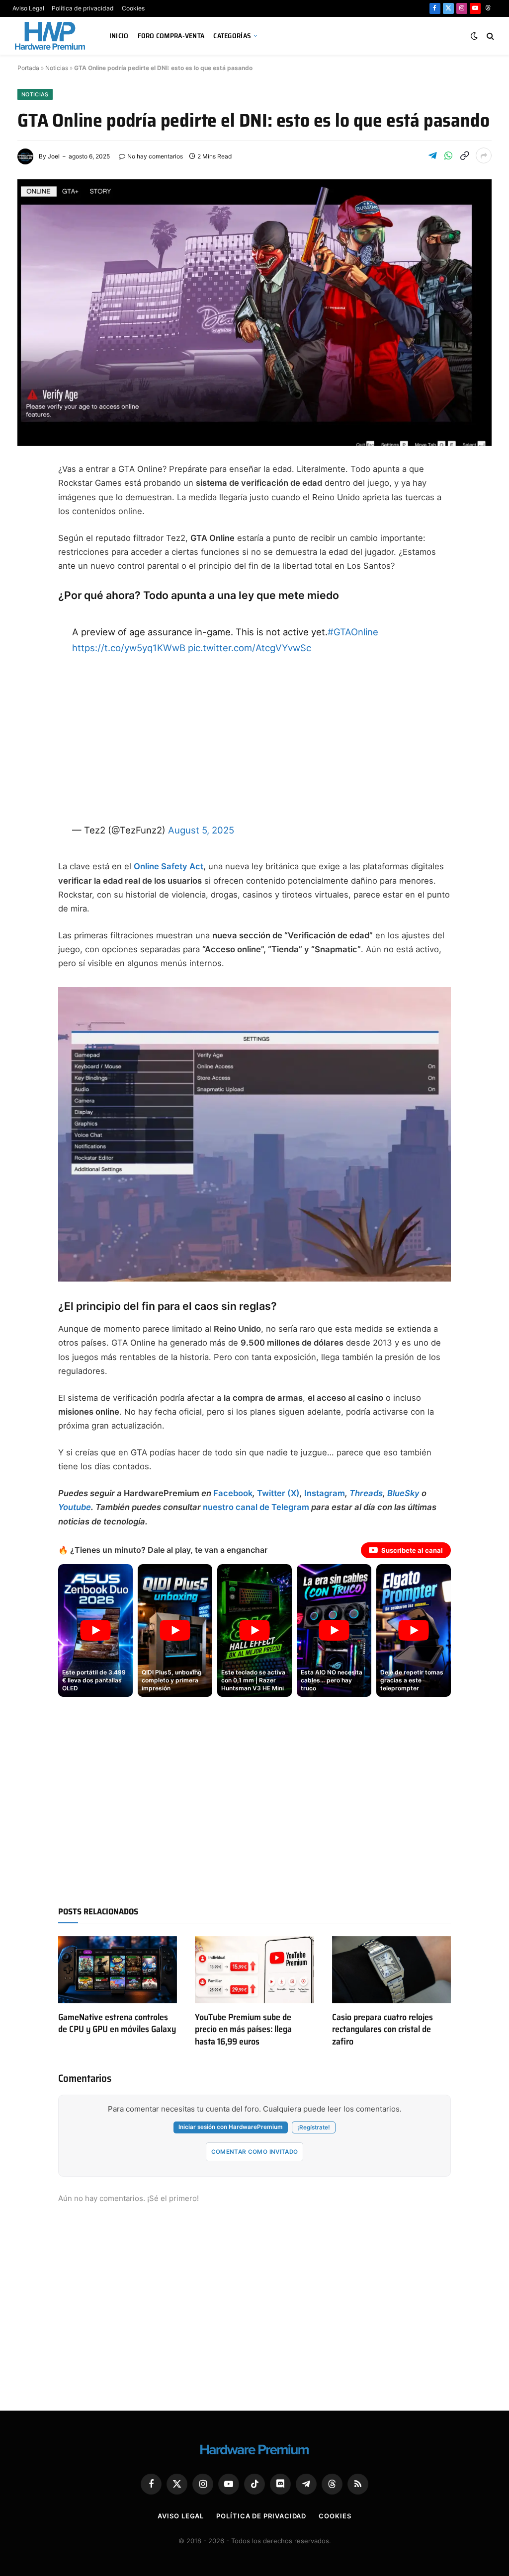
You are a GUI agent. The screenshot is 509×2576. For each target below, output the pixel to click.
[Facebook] (28, 495)
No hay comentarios (155, 156)
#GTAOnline (353, 632)
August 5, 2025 (201, 830)
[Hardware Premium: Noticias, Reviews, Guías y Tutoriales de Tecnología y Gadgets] (51, 36)
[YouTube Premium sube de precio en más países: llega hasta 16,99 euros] (254, 1970)
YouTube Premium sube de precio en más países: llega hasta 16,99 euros (243, 2029)
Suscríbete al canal (412, 1550)
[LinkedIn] (28, 567)
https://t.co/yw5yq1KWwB (129, 648)
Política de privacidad (83, 8)
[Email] (28, 591)
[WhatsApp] (28, 614)
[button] (95, 1630)
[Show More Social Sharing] (484, 155)
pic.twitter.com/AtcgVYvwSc (250, 648)
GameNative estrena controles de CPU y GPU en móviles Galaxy (117, 2023)
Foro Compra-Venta (171, 36)
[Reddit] (28, 638)
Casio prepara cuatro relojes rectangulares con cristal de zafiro (382, 2029)
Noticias (57, 68)
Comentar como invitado (255, 2152)
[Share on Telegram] (432, 155)
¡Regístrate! (314, 2127)
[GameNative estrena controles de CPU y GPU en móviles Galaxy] (118, 1970)
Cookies (133, 8)
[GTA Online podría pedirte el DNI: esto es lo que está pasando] (254, 313)
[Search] (489, 36)
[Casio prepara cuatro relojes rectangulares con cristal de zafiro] (391, 1970)
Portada (28, 68)
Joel (54, 156)
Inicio (119, 36)
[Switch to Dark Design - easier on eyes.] (474, 36)
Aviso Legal (28, 8)
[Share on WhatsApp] (448, 155)
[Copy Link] (464, 155)
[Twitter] (28, 519)
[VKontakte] (28, 662)
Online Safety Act (169, 866)
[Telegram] (28, 543)
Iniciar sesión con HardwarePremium (231, 2127)
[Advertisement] (254, 739)
